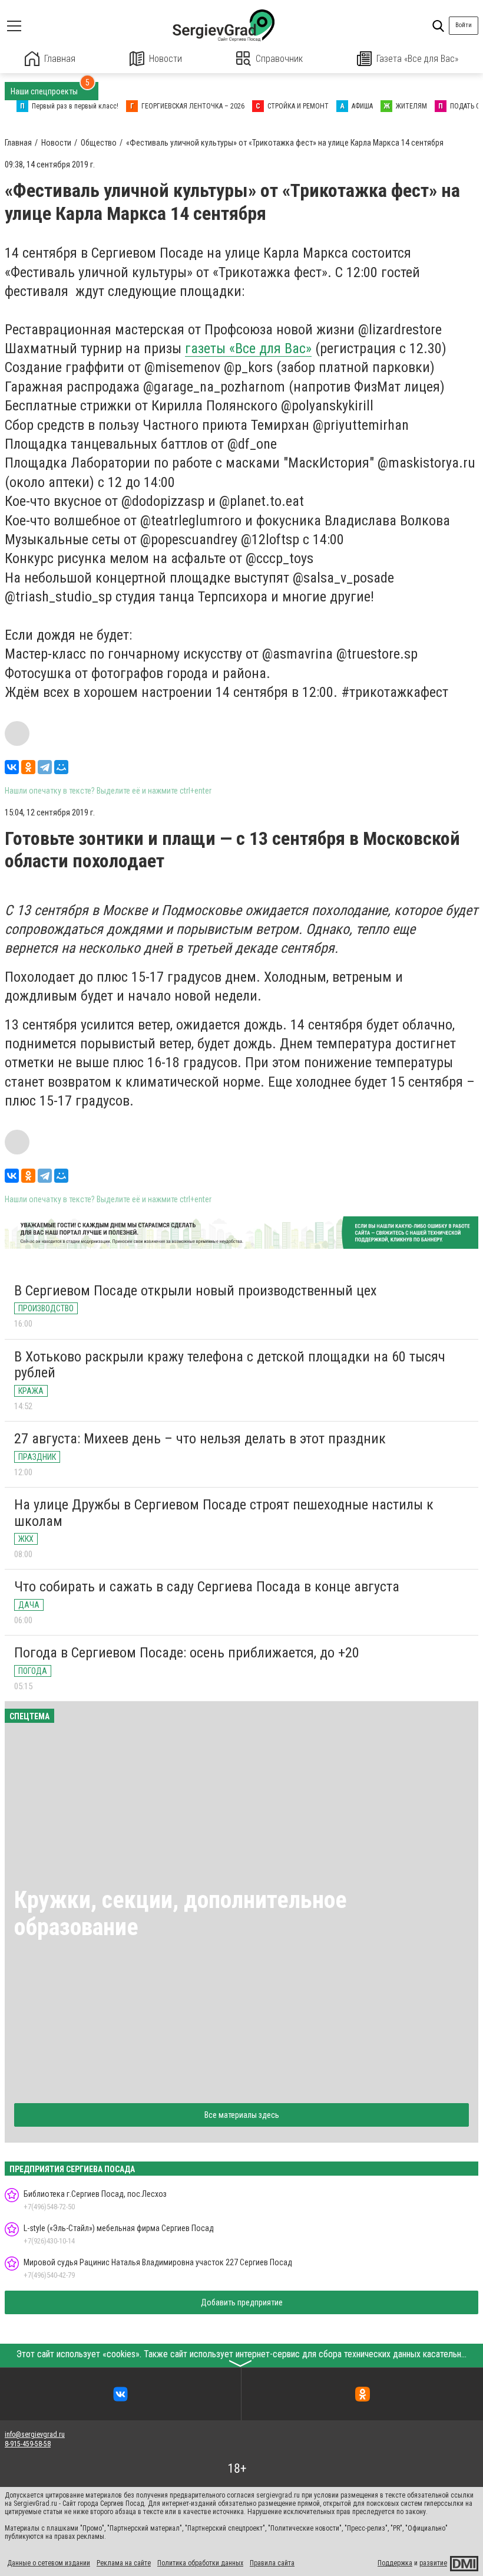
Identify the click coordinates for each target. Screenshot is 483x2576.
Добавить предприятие (242, 2302)
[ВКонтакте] (12, 767)
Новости (166, 59)
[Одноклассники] (28, 767)
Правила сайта (272, 2563)
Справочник (279, 59)
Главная (60, 59)
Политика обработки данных (200, 2563)
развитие (433, 2563)
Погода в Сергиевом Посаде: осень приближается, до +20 (187, 1653)
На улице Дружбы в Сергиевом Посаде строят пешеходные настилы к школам (224, 1513)
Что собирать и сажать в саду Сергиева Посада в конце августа (207, 1587)
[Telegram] (45, 767)
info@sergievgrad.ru (35, 2434)
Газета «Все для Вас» (417, 59)
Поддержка (395, 2563)
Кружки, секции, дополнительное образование (181, 1914)
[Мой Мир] (61, 767)
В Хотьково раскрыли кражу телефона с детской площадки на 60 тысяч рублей (230, 1365)
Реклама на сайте (124, 2563)
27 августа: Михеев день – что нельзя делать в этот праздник (200, 1439)
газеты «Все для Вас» (248, 348)
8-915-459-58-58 (28, 2444)
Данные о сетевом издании (49, 2563)
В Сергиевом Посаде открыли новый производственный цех (196, 1291)
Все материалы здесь (242, 2115)
